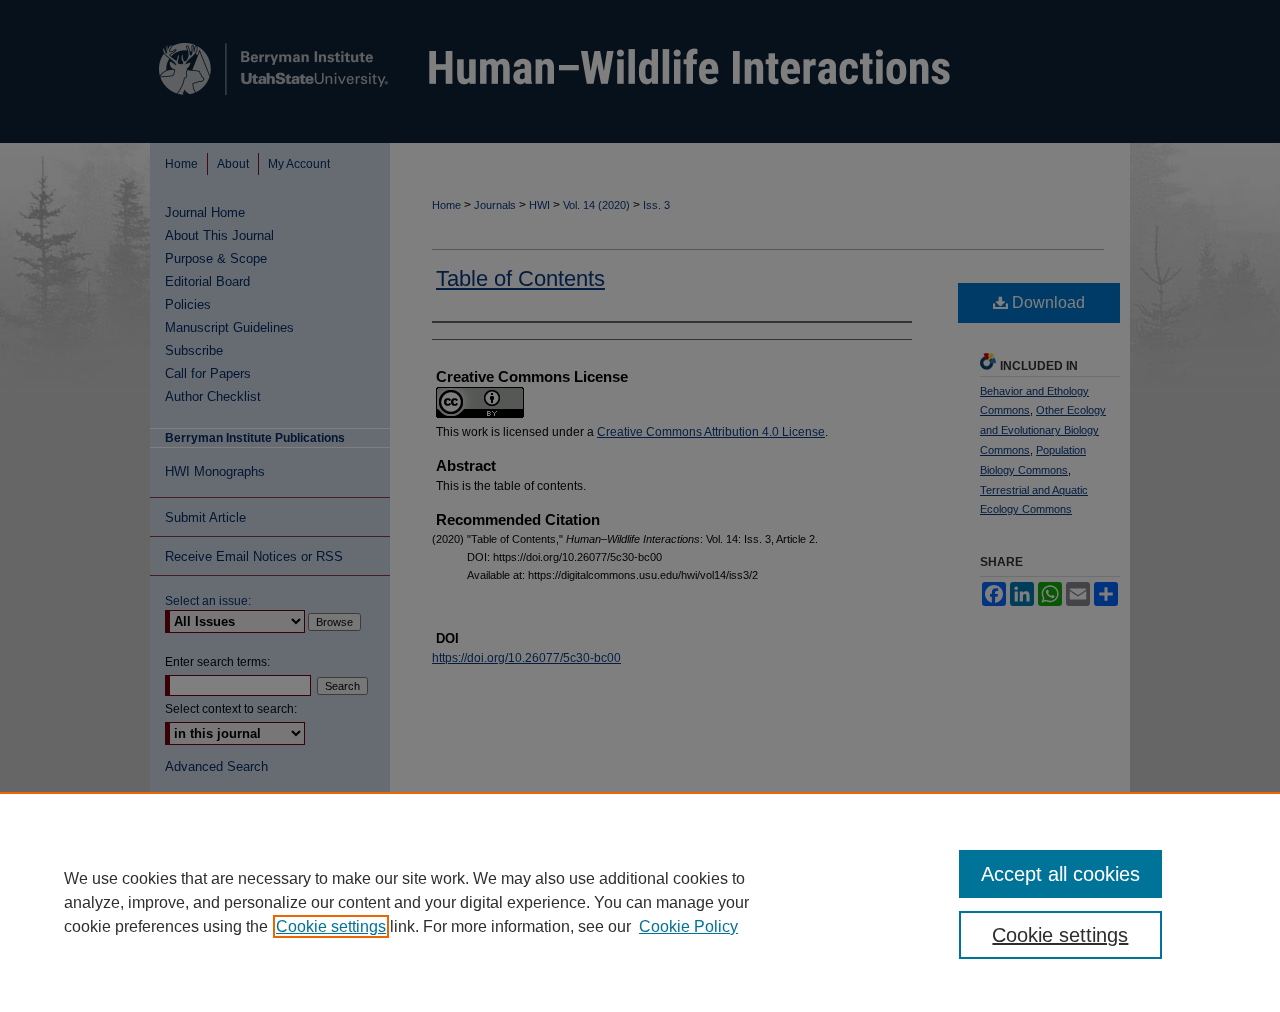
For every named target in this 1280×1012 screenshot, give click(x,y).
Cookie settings (331, 926)
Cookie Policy (688, 926)
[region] (640, 902)
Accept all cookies (1060, 874)
